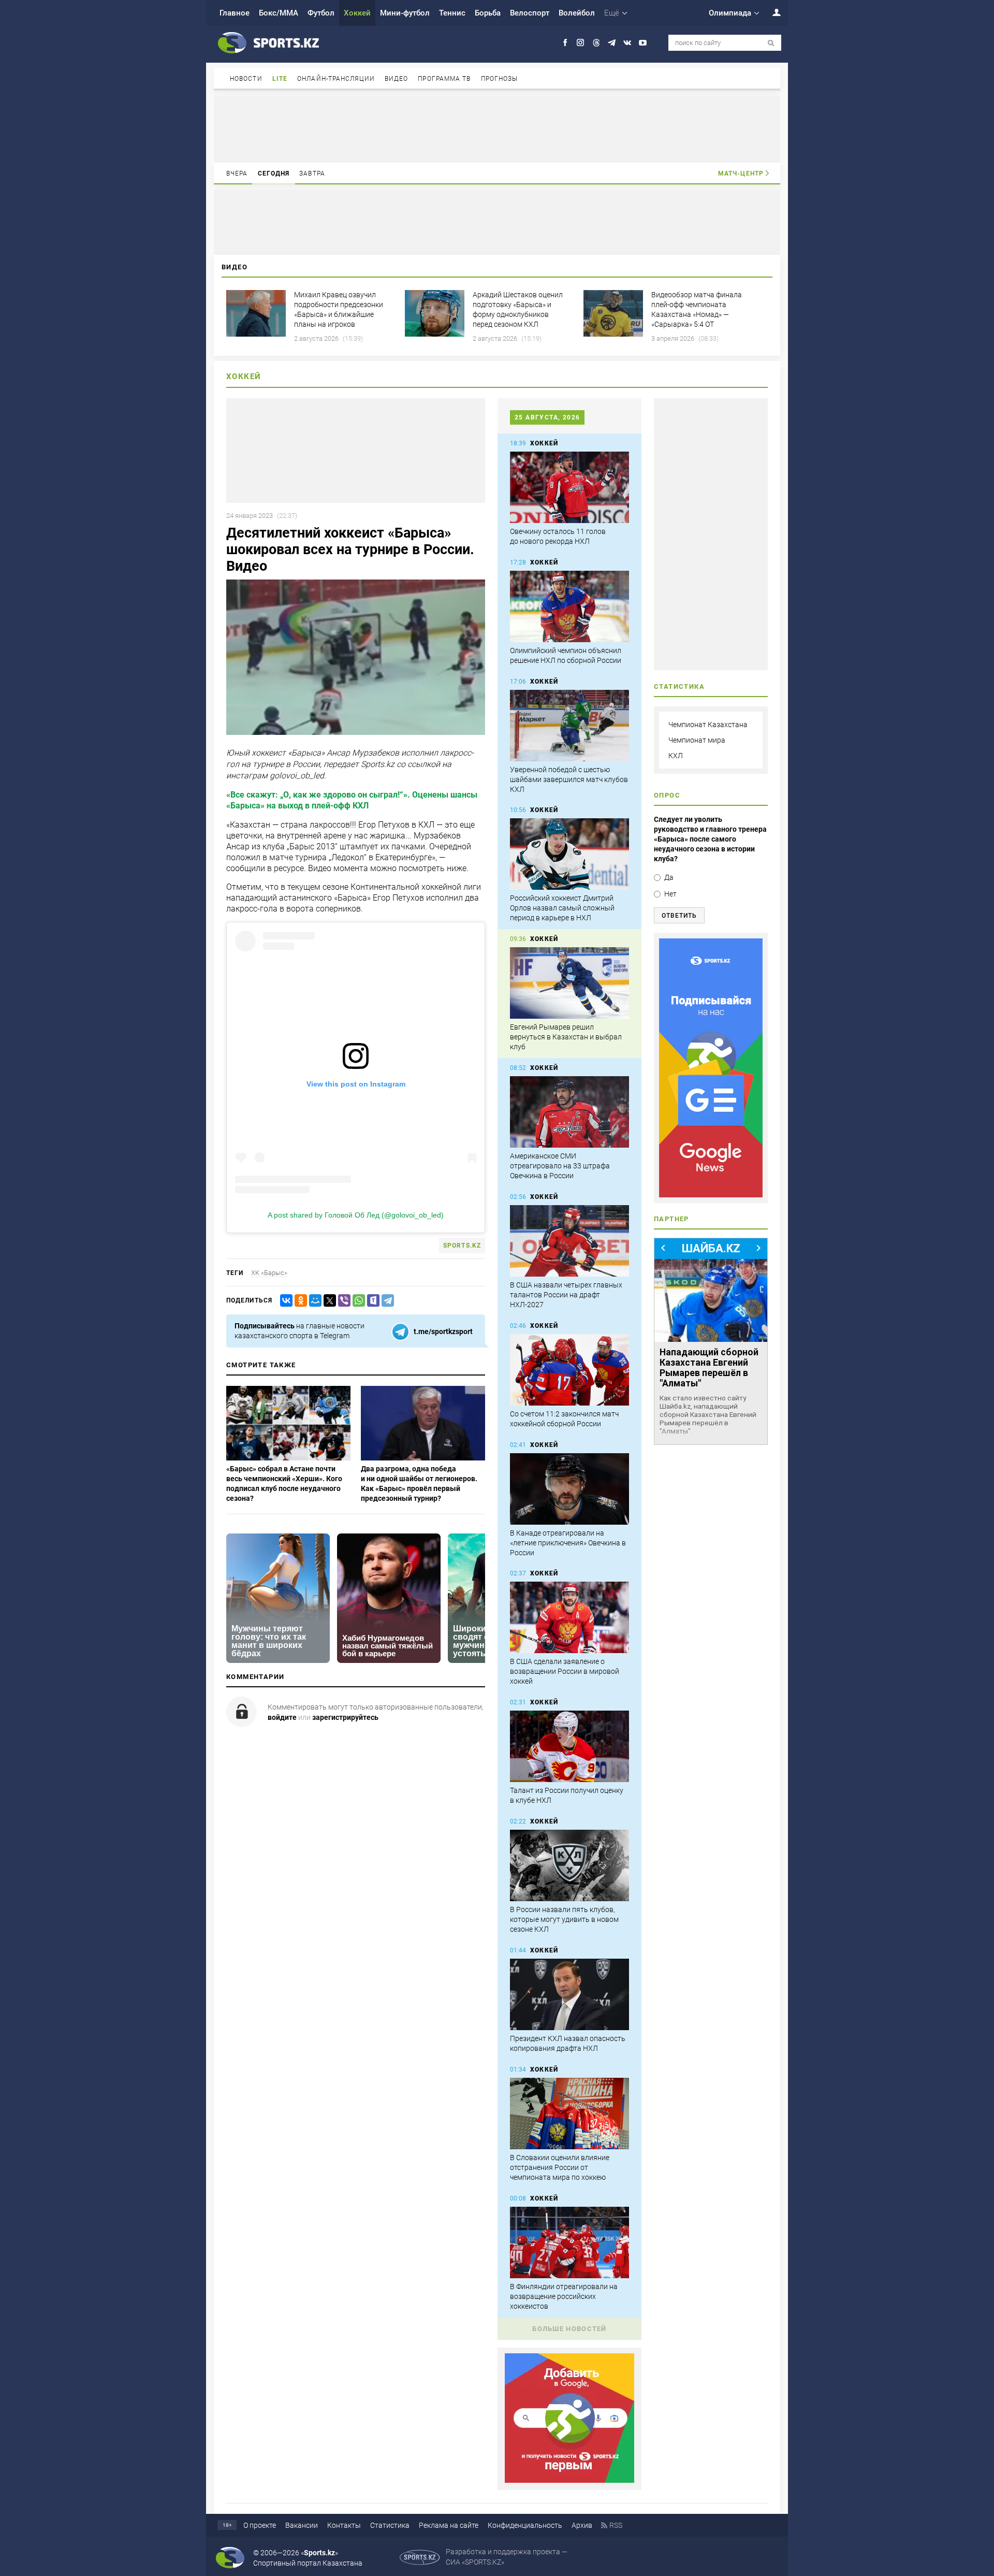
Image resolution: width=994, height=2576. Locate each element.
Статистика (390, 2525)
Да (669, 877)
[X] (328, 1301)
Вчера (237, 173)
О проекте (260, 2525)
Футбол (321, 13)
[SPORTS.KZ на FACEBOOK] (565, 43)
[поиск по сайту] (771, 43)
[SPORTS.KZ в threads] (596, 43)
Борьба (488, 13)
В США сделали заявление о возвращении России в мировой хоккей (565, 1671)
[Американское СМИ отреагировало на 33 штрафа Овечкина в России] (569, 1112)
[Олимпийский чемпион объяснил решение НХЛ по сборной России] (569, 606)
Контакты (344, 2525)
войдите (282, 1717)
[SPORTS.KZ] (711, 1068)
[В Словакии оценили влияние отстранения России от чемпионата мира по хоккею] (569, 2114)
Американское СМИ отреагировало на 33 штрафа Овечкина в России (560, 1166)
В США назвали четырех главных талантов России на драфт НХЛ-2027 (566, 1295)
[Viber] (342, 1301)
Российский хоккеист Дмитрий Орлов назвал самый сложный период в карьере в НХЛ (562, 908)
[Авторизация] (771, 12)
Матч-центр (741, 173)
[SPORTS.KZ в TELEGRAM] (612, 43)
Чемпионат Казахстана (708, 725)
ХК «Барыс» (269, 1273)
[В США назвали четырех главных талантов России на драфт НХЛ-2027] (569, 1241)
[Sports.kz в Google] (569, 2480)
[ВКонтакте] (284, 1301)
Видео (397, 79)
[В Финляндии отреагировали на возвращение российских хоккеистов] (569, 2242)
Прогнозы (500, 79)
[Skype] (371, 1301)
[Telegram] (386, 1301)
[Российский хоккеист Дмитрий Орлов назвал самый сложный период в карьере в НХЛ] (569, 854)
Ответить (679, 916)
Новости (246, 79)
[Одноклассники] (299, 1301)
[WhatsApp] (357, 1301)
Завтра (312, 173)
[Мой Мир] (313, 1301)
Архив (582, 2525)
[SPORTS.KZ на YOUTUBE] (643, 43)
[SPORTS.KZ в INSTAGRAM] (581, 43)
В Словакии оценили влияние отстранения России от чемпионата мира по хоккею (560, 2167)
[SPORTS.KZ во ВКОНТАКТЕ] (627, 43)
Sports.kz (462, 1246)
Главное (235, 13)
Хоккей (357, 13)
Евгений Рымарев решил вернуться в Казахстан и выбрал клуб (566, 1037)
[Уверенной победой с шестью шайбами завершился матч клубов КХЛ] (569, 726)
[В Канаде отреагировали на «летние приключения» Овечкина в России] (569, 1489)
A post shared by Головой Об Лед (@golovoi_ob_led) (356, 1215)
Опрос (667, 795)
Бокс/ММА (279, 13)
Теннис (452, 13)
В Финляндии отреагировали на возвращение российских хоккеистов (564, 2296)
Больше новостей (569, 2329)
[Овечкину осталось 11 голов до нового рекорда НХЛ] (569, 487)
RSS (616, 2525)
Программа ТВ (444, 79)
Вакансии (302, 2525)
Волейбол (577, 13)
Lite (280, 79)
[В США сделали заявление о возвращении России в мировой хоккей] (569, 1617)
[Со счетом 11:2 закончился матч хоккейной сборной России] (569, 1370)
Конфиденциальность (525, 2525)
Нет (670, 894)
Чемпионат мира (697, 740)
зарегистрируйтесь (345, 1717)
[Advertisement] (497, 128)
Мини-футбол (405, 13)
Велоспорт (530, 13)
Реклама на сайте (449, 2525)
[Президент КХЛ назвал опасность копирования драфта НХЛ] (569, 1994)
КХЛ (676, 756)
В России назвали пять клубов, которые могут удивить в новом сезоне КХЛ (564, 1919)
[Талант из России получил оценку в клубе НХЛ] (569, 1746)
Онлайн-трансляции (336, 79)
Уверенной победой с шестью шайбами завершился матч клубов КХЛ (569, 779)
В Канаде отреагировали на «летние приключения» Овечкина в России (568, 1543)
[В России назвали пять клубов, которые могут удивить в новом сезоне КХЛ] (569, 1865)
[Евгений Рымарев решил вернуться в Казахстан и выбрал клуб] (569, 983)
